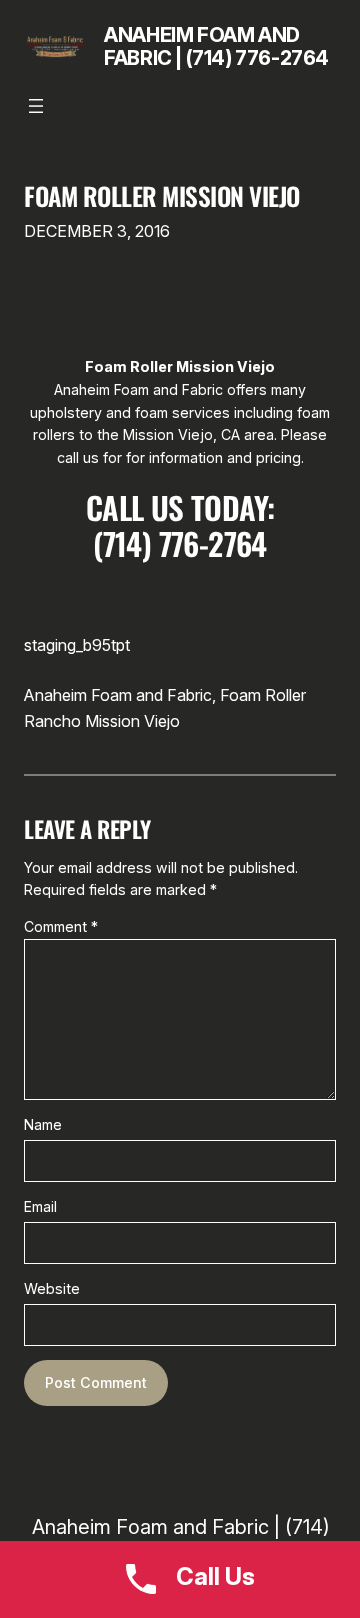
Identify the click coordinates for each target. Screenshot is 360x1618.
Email (40, 1206)
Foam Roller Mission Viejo (162, 196)
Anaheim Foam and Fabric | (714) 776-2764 (216, 46)
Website (52, 1288)
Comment (61, 926)
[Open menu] (36, 106)
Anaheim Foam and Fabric (118, 695)
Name (43, 1124)
